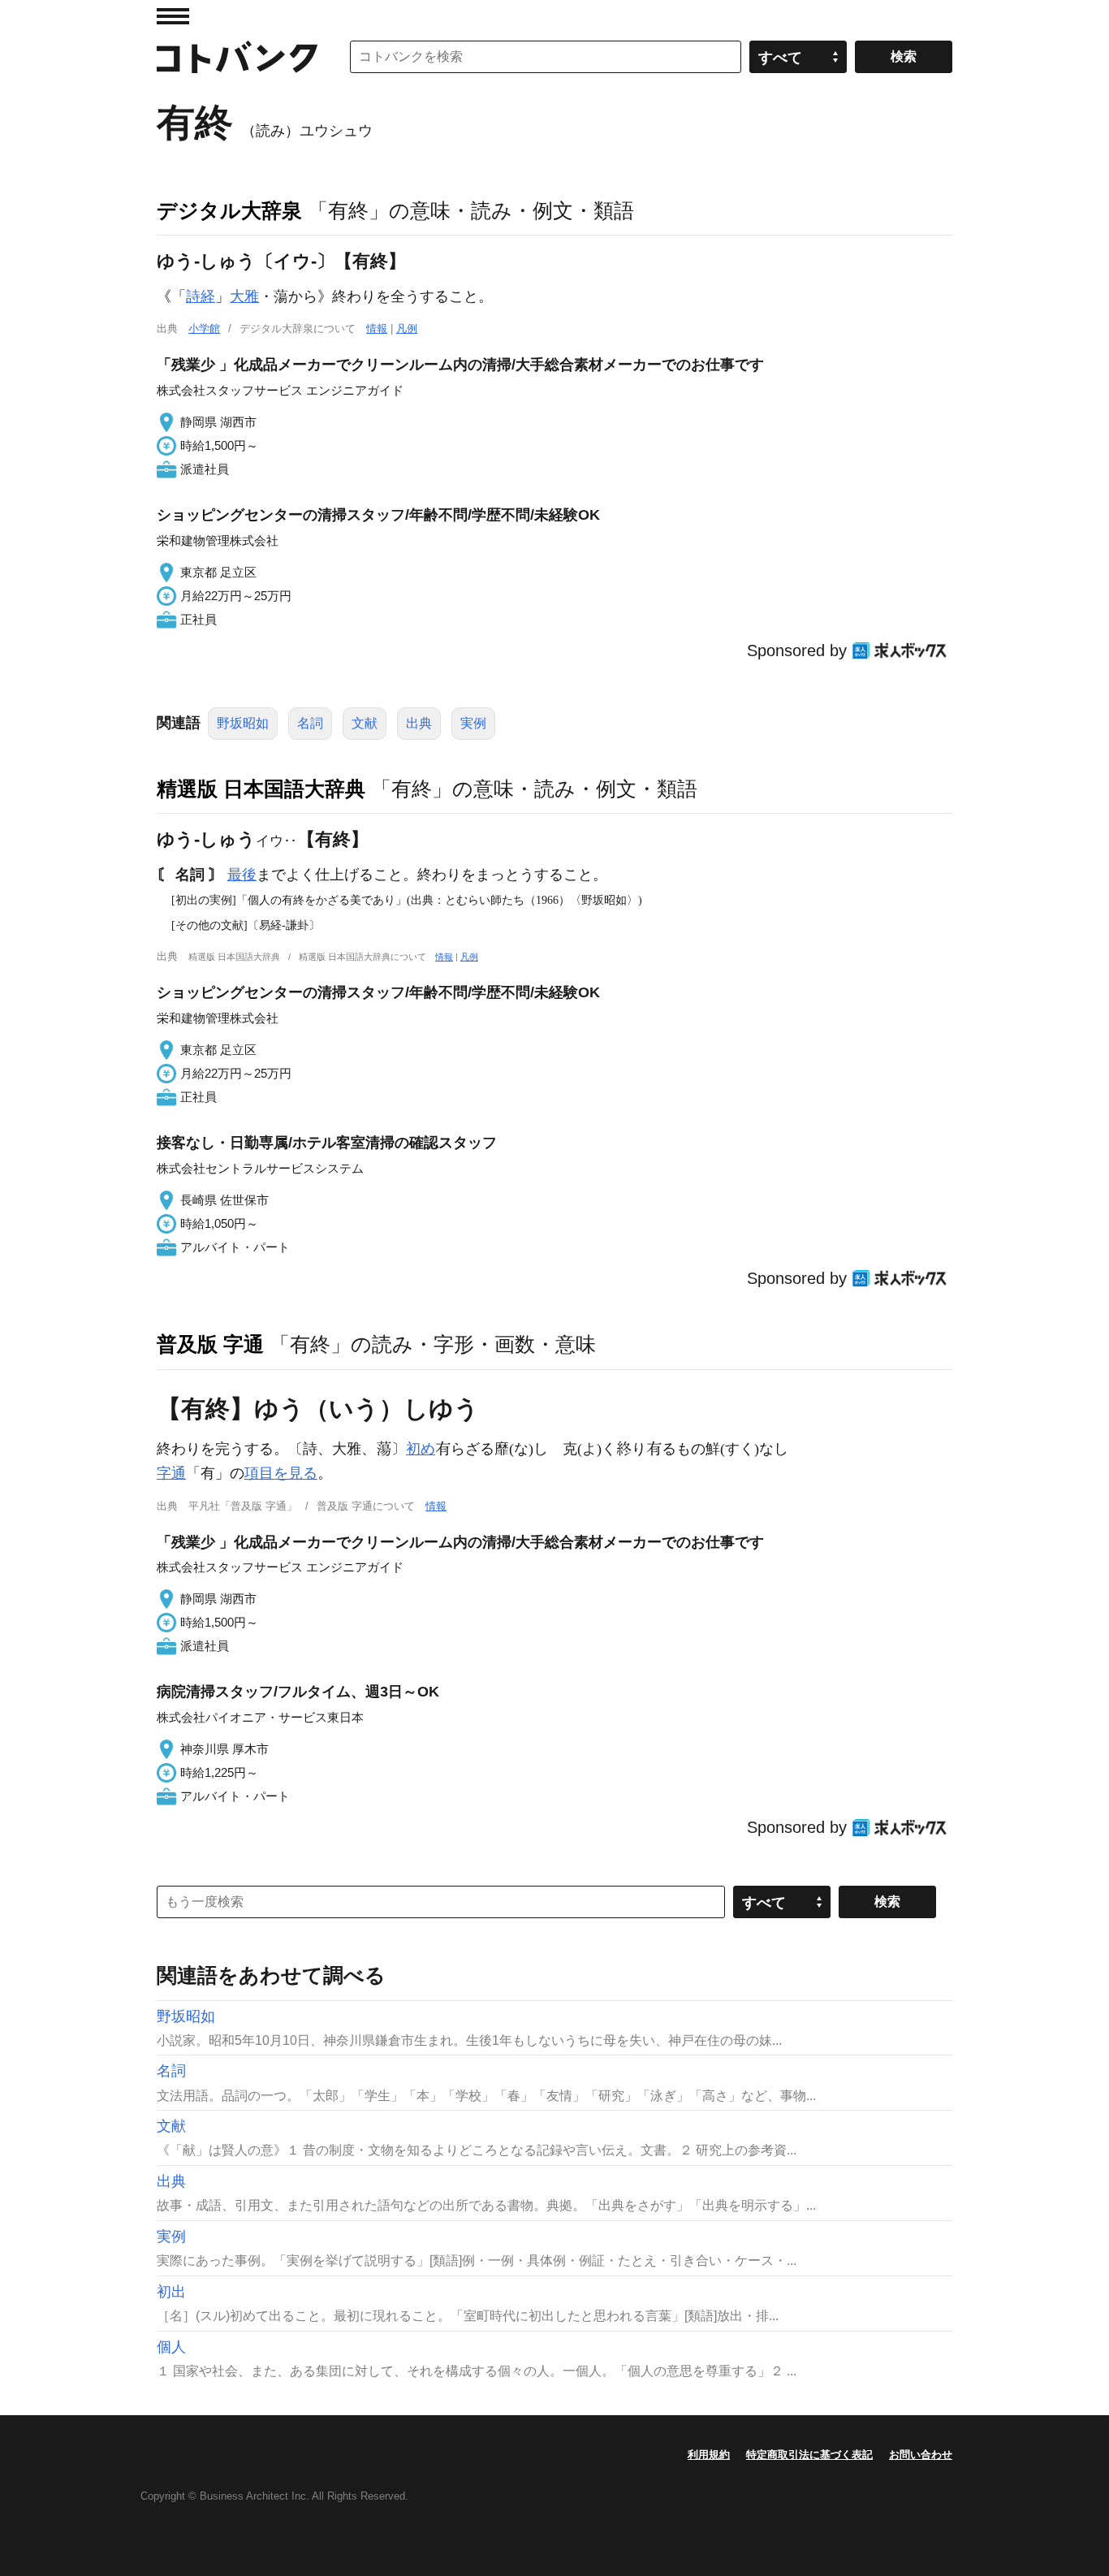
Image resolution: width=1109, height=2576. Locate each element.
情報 (377, 328)
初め (421, 1449)
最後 (242, 875)
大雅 (244, 296)
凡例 (407, 328)
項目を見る (281, 1473)
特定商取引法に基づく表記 (809, 2455)
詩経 (201, 296)
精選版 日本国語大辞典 (261, 789)
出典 (419, 723)
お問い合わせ (921, 2455)
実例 (473, 723)
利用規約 (709, 2455)
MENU (173, 16)
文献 (365, 723)
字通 (171, 1473)
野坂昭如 (243, 723)
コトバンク (237, 57)
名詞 (310, 723)
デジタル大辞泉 (229, 210)
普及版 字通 (210, 1344)
